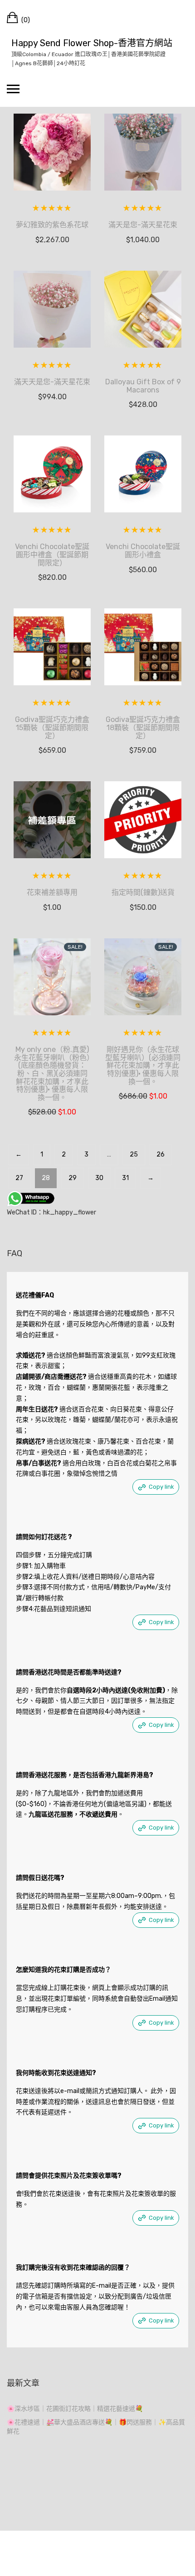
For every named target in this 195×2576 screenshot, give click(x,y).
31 (125, 1178)
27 (19, 1178)
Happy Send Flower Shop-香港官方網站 (92, 43)
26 (161, 1154)
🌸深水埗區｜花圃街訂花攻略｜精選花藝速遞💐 (75, 2409)
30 (99, 1178)
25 (134, 1154)
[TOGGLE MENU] (13, 89)
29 (73, 1178)
